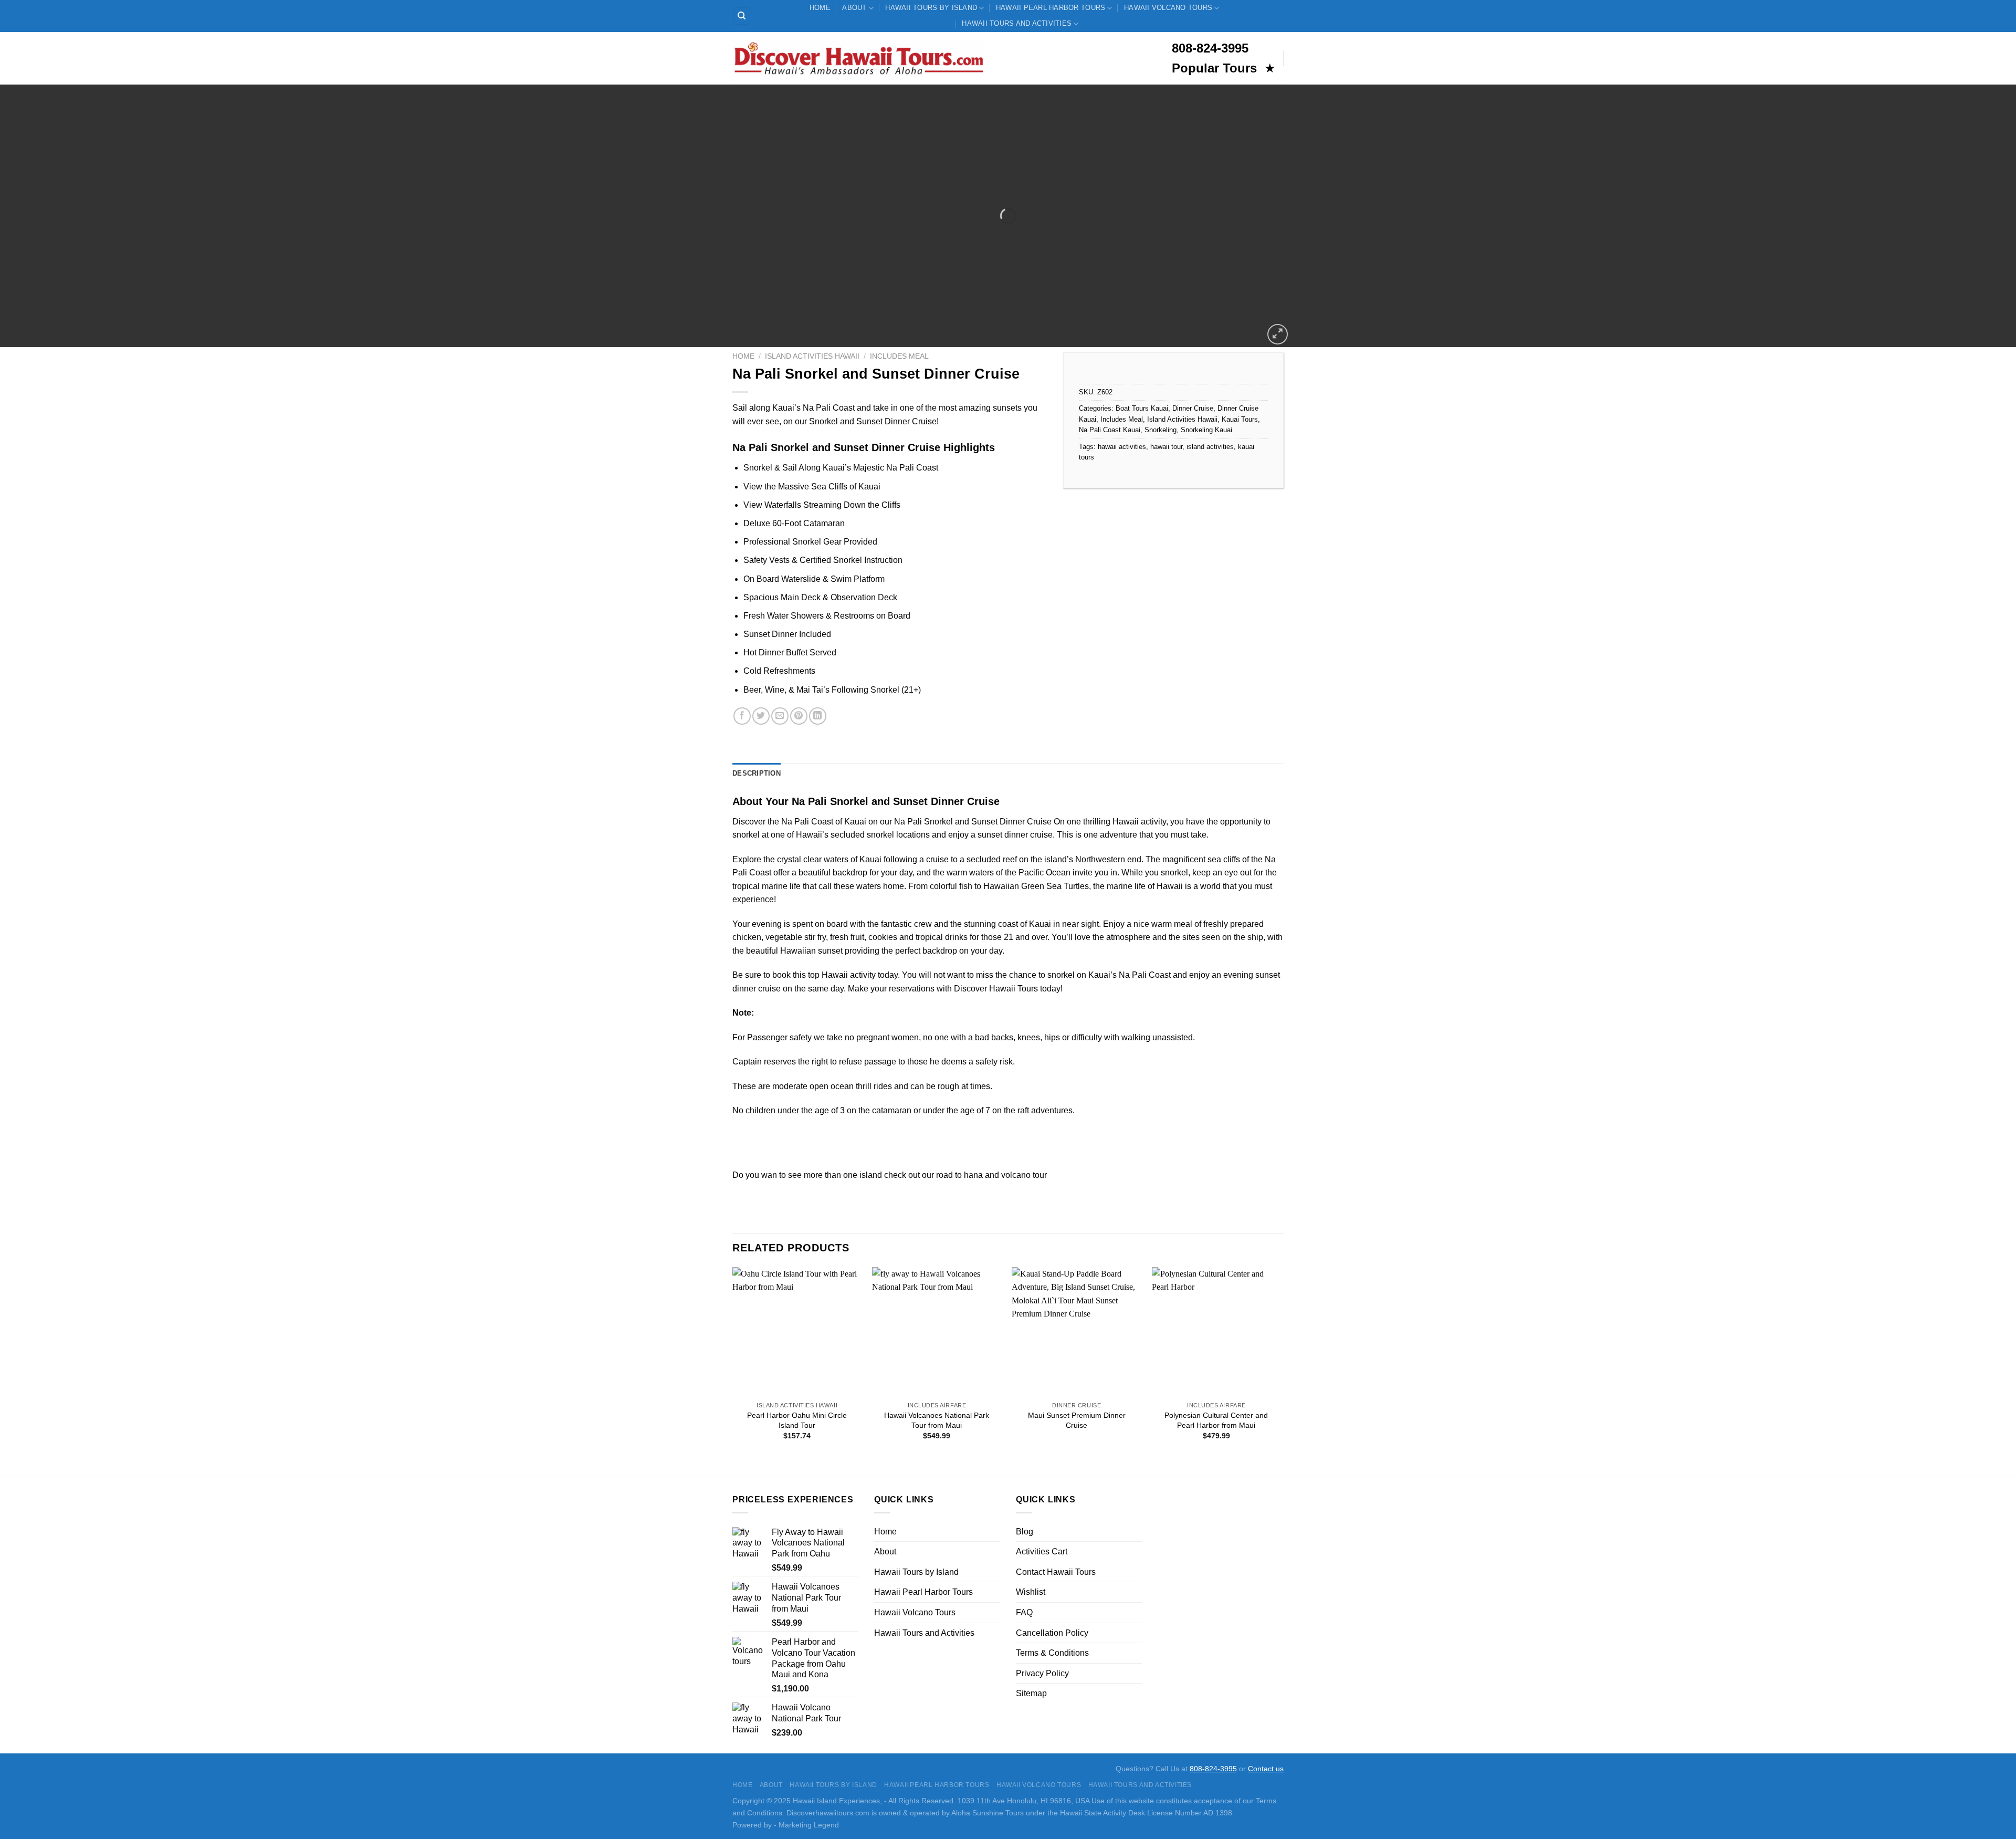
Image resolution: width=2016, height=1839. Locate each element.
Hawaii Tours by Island (931, 8)
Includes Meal (899, 356)
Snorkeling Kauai (1206, 430)
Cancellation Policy (1052, 1633)
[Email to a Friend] (780, 716)
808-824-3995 (1213, 1769)
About (854, 8)
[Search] (742, 16)
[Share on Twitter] (761, 716)
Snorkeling (1161, 430)
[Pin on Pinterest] (799, 716)
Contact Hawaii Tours (1056, 1572)
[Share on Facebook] (742, 716)
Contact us (1266, 1769)
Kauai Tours (1240, 419)
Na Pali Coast (807, 822)
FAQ (1024, 1612)
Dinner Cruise (1193, 408)
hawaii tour (1166, 447)
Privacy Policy (1042, 1673)
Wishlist (1031, 1592)
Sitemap (1031, 1693)
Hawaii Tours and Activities (1017, 23)
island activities (1210, 447)
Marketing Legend (809, 1825)
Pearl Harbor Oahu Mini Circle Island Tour (797, 1420)
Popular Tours (1216, 68)
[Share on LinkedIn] (818, 716)
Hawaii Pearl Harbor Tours (1051, 8)
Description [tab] (757, 773)
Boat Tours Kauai (1142, 408)
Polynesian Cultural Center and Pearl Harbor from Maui (1216, 1420)
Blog (1025, 1532)
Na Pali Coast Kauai (1110, 430)
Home (820, 8)
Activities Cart (1042, 1551)
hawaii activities (1122, 447)
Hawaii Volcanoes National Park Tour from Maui (937, 1420)
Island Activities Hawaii (812, 356)
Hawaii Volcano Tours (1168, 8)
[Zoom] (1278, 334)
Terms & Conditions (1052, 1653)
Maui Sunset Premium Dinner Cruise (1077, 1420)
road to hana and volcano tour (991, 1175)
